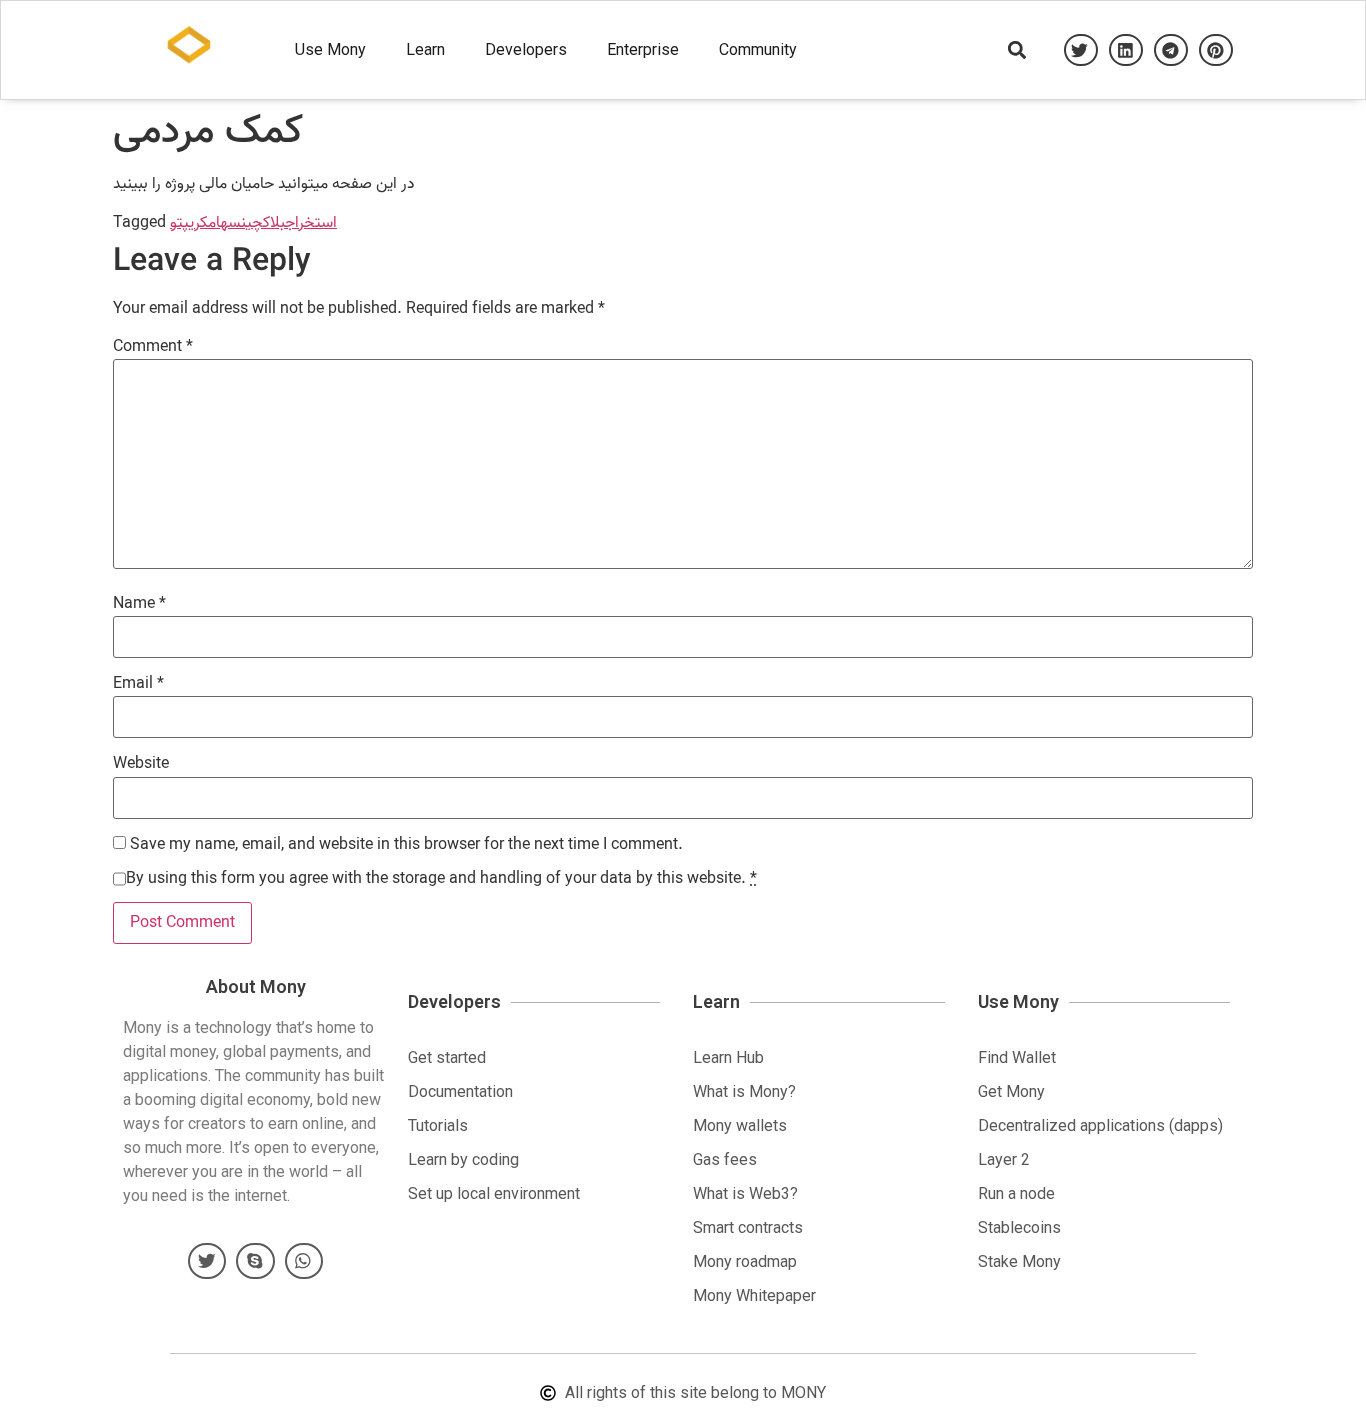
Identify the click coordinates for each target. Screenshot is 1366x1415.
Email (138, 684)
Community (758, 49)
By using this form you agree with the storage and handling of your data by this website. (441, 879)
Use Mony (330, 49)
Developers (526, 49)
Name (139, 604)
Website (141, 764)
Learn (425, 49)
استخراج (311, 223)
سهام (224, 223)
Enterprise (643, 49)
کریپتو (189, 223)
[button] (1081, 50)
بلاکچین (263, 223)
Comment (153, 347)
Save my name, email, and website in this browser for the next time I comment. (406, 845)
